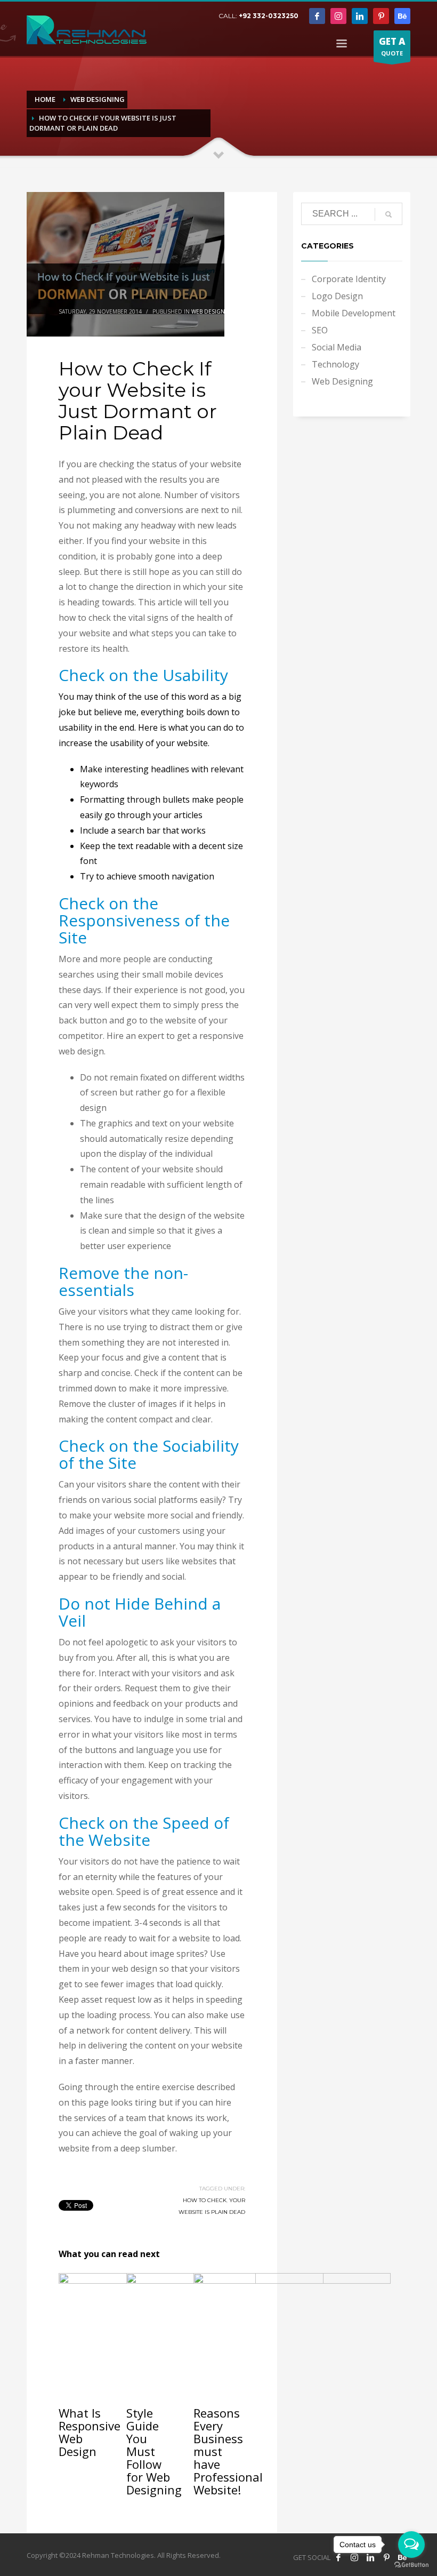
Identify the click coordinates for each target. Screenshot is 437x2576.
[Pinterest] (381, 16)
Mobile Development (354, 313)
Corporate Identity (349, 279)
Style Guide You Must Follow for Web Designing (154, 2451)
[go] (389, 214)
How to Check (205, 2200)
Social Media (337, 347)
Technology (335, 364)
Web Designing (213, 311)
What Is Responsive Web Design (90, 2432)
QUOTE (392, 46)
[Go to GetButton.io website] (411, 2565)
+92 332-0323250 (269, 16)
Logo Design (337, 296)
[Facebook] (317, 16)
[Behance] (402, 16)
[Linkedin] (360, 16)
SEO (320, 330)
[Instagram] (338, 16)
